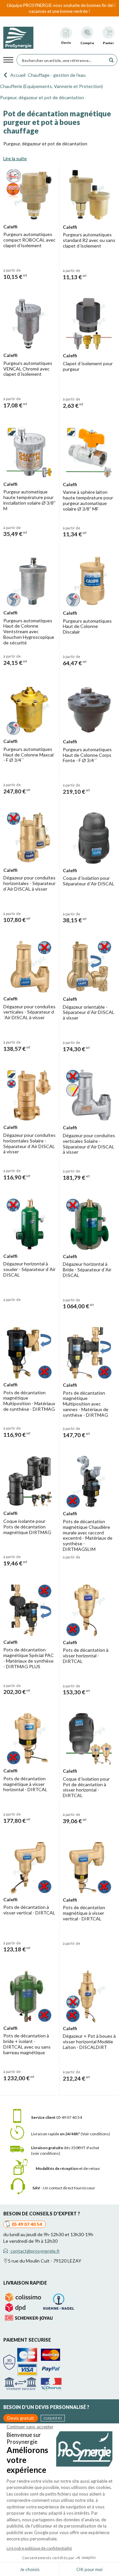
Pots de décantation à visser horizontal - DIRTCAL (86, 1656)
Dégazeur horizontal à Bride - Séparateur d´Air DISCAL (87, 1270)
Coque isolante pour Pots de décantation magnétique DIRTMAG (27, 1527)
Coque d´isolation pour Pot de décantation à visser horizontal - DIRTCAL (86, 1787)
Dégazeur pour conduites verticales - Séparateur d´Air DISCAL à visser (29, 1012)
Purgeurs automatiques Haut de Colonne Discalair (87, 626)
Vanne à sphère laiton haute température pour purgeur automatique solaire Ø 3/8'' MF (88, 500)
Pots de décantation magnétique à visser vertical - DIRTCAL (84, 1913)
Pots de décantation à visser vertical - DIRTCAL (29, 1910)
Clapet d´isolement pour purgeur (88, 366)
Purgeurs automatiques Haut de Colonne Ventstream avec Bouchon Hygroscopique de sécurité (29, 632)
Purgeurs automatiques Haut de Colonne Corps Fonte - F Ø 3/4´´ (87, 755)
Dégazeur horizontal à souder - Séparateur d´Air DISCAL (29, 1269)
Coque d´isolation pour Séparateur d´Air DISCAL (89, 881)
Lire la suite (15, 158)
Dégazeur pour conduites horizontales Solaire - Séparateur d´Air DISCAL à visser (29, 1143)
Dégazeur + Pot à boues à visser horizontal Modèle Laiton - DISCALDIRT (89, 2042)
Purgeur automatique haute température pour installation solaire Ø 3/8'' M (29, 500)
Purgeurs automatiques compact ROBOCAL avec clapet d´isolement (29, 240)
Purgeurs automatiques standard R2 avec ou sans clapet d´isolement (89, 240)
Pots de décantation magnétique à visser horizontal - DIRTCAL (25, 1784)
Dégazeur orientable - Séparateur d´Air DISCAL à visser (89, 1012)
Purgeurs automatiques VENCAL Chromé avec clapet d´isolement (28, 369)
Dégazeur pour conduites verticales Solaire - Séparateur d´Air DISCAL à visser (89, 1144)
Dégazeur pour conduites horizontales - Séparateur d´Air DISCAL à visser (29, 883)
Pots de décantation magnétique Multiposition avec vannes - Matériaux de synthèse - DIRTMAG (86, 1404)
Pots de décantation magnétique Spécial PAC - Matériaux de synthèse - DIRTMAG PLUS (29, 1658)
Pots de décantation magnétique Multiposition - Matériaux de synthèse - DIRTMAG (29, 1401)
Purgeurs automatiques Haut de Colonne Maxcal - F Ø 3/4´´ (28, 755)
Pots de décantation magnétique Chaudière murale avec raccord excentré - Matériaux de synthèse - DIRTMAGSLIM (88, 1535)
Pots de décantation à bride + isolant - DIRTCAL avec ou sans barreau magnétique (27, 2044)
